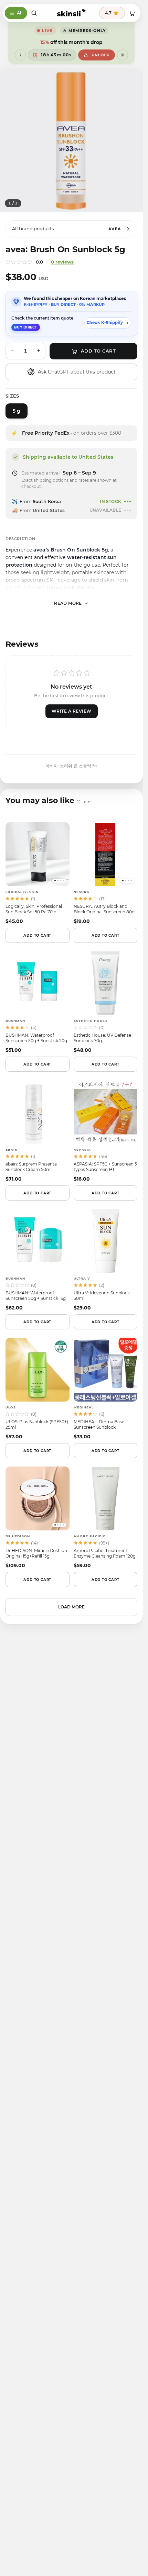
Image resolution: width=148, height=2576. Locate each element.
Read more (68, 603)
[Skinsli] (71, 13)
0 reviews (62, 262)
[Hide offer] (123, 55)
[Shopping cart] (132, 13)
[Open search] (34, 13)
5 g (17, 411)
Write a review (72, 711)
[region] (71, 141)
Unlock (101, 55)
